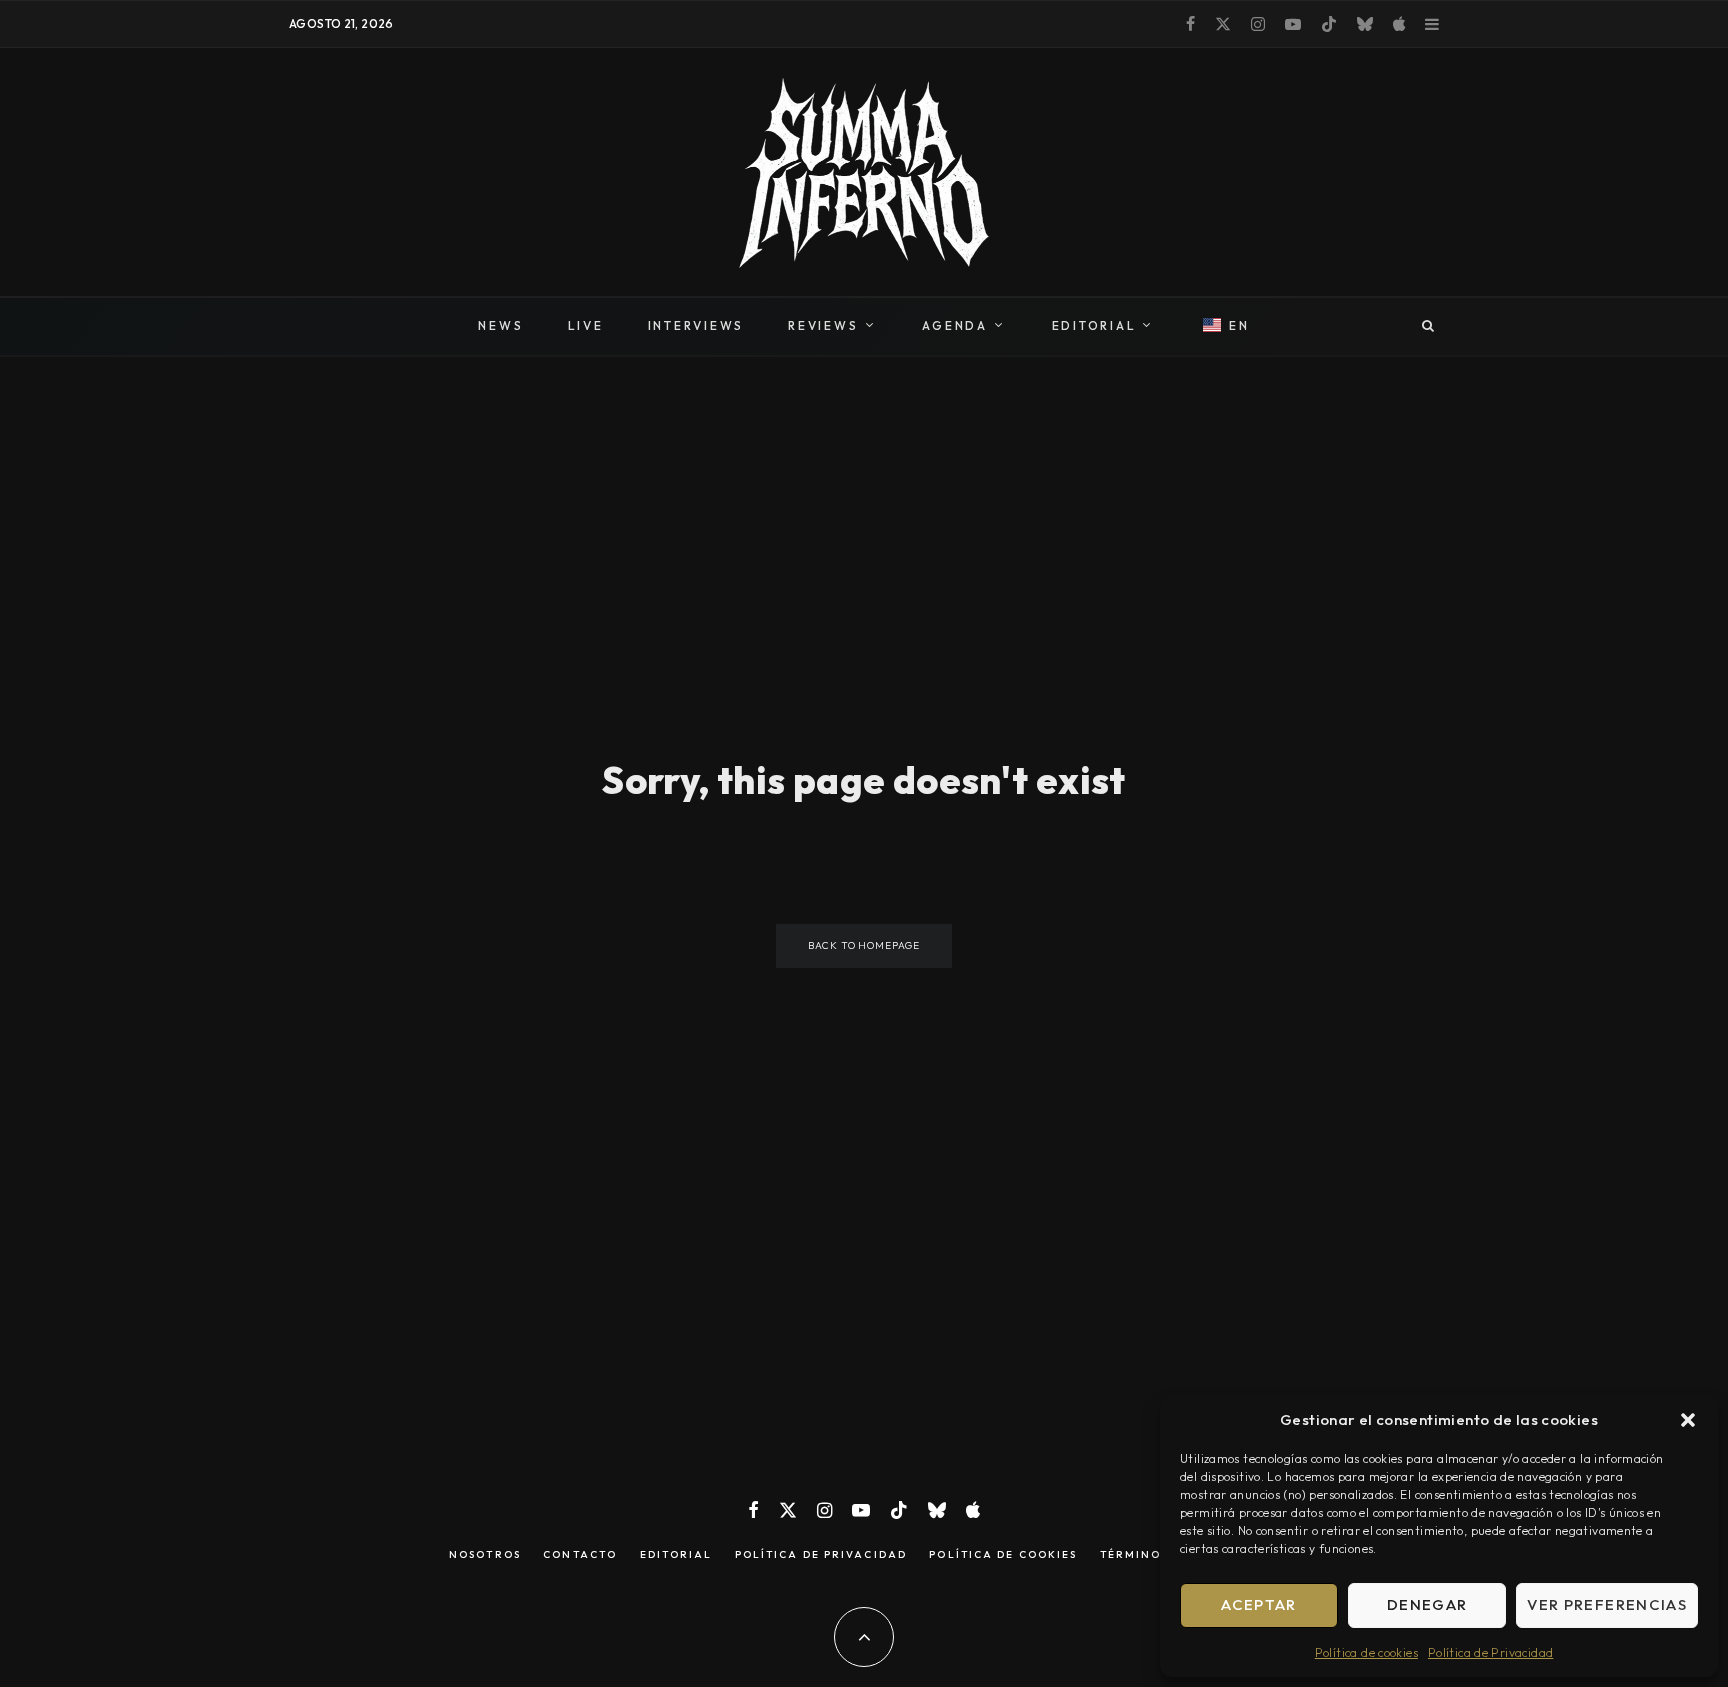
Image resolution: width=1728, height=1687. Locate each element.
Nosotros (485, 1555)
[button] (1688, 1420)
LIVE (586, 325)
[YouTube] (1293, 24)
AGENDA (955, 325)
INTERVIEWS (696, 325)
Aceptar (1258, 1604)
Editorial (676, 1555)
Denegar (1427, 1604)
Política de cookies (1366, 1652)
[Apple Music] (1399, 24)
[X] (1223, 24)
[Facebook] (1190, 24)
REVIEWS (823, 325)
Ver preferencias (1607, 1604)
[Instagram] (1258, 24)
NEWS (500, 325)
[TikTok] (1329, 24)
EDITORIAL (1094, 325)
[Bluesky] (1365, 24)
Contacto (580, 1555)
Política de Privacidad (1490, 1652)
